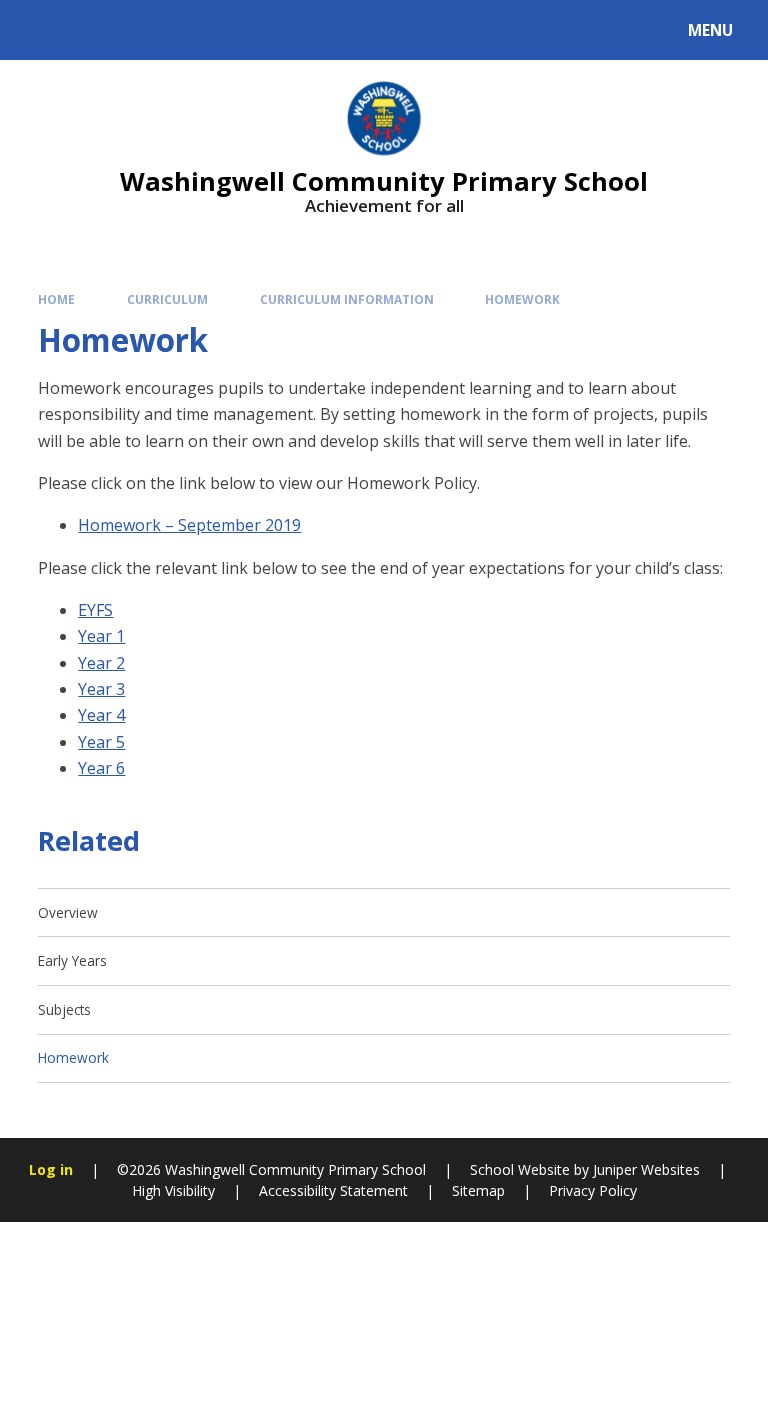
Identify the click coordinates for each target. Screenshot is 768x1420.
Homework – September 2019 (189, 525)
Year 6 (101, 768)
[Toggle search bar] (39, 30)
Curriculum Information (347, 299)
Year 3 (101, 689)
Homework (522, 299)
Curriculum (167, 299)
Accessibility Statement (333, 1190)
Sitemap (478, 1190)
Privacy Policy (593, 1190)
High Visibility (173, 1190)
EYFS (95, 610)
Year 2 (101, 663)
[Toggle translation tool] (90, 30)
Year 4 (101, 715)
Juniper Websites (644, 1169)
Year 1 (101, 636)
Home (56, 299)
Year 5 (101, 742)
